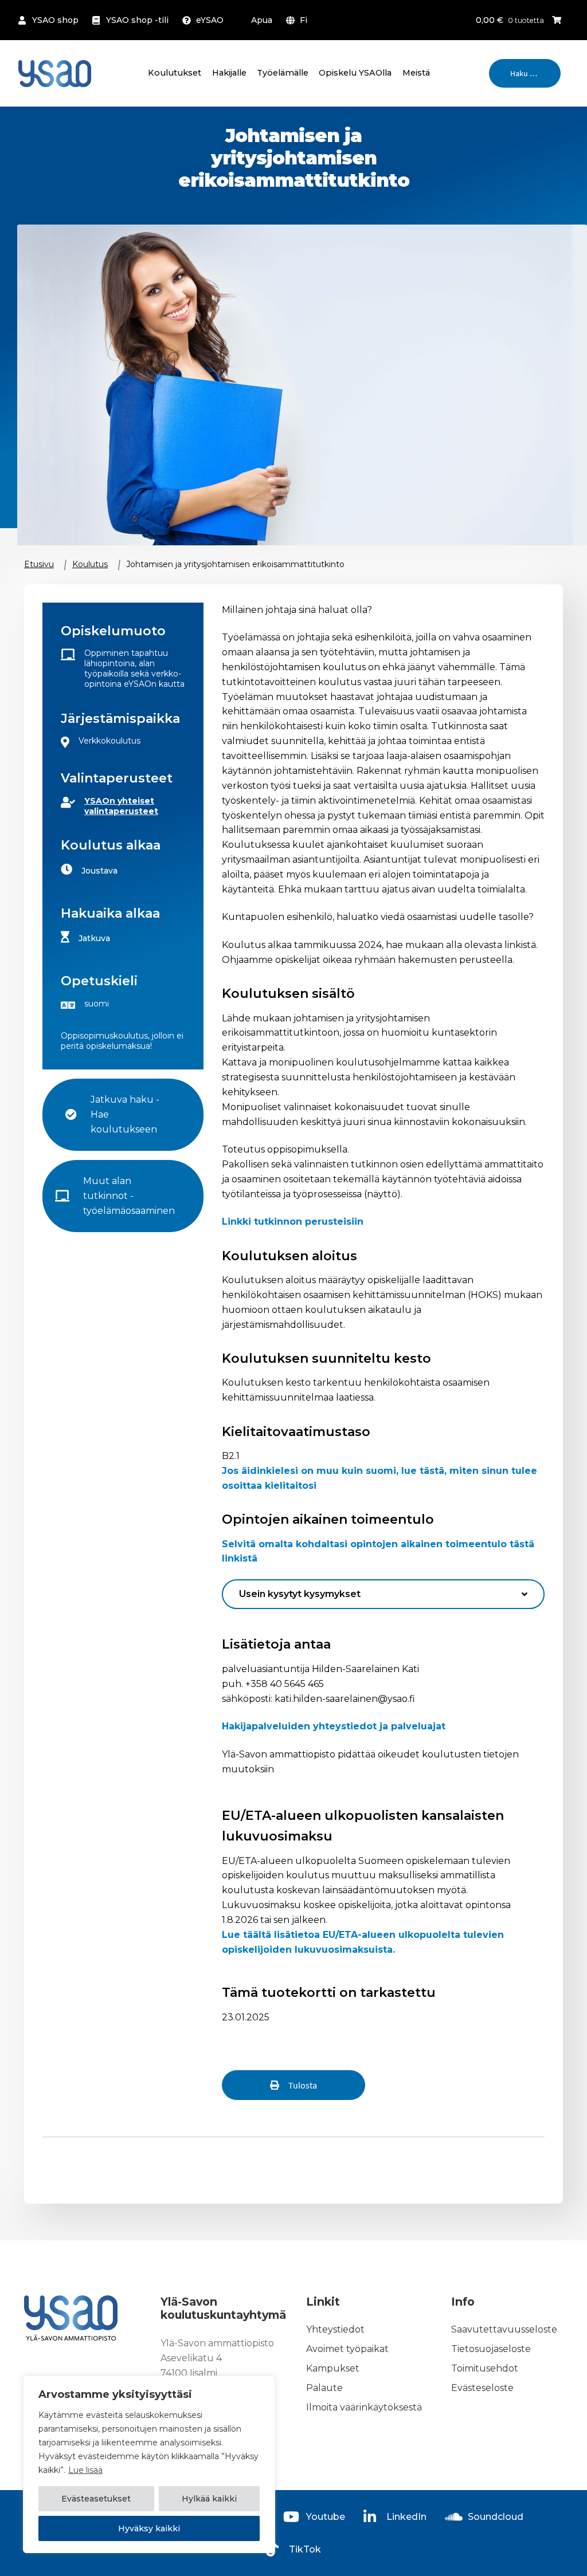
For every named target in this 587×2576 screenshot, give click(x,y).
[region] (149, 2464)
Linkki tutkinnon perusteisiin (293, 1222)
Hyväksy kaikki (149, 2528)
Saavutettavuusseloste (504, 2329)
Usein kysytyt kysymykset (300, 1594)
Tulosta (303, 2085)
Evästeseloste (482, 2388)
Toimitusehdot (485, 2368)
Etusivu (39, 564)
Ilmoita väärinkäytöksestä (364, 2407)
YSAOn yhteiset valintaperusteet (121, 806)
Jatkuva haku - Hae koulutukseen (126, 1114)
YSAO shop (55, 20)
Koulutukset (175, 73)
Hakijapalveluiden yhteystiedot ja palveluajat (334, 1726)
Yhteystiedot (335, 2329)
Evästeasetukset (96, 2499)
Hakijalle (229, 73)
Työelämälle (283, 73)
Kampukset (333, 2368)
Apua (262, 20)
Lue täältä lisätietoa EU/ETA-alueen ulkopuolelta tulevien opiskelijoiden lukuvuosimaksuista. (363, 1942)
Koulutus (90, 564)
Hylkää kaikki (209, 2499)
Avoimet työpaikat (347, 2349)
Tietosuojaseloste (491, 2349)
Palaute (324, 2388)
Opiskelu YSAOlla (355, 73)
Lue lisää (85, 2470)
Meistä (416, 73)
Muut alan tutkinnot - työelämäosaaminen (129, 1196)
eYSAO (210, 20)
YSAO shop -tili (137, 20)
